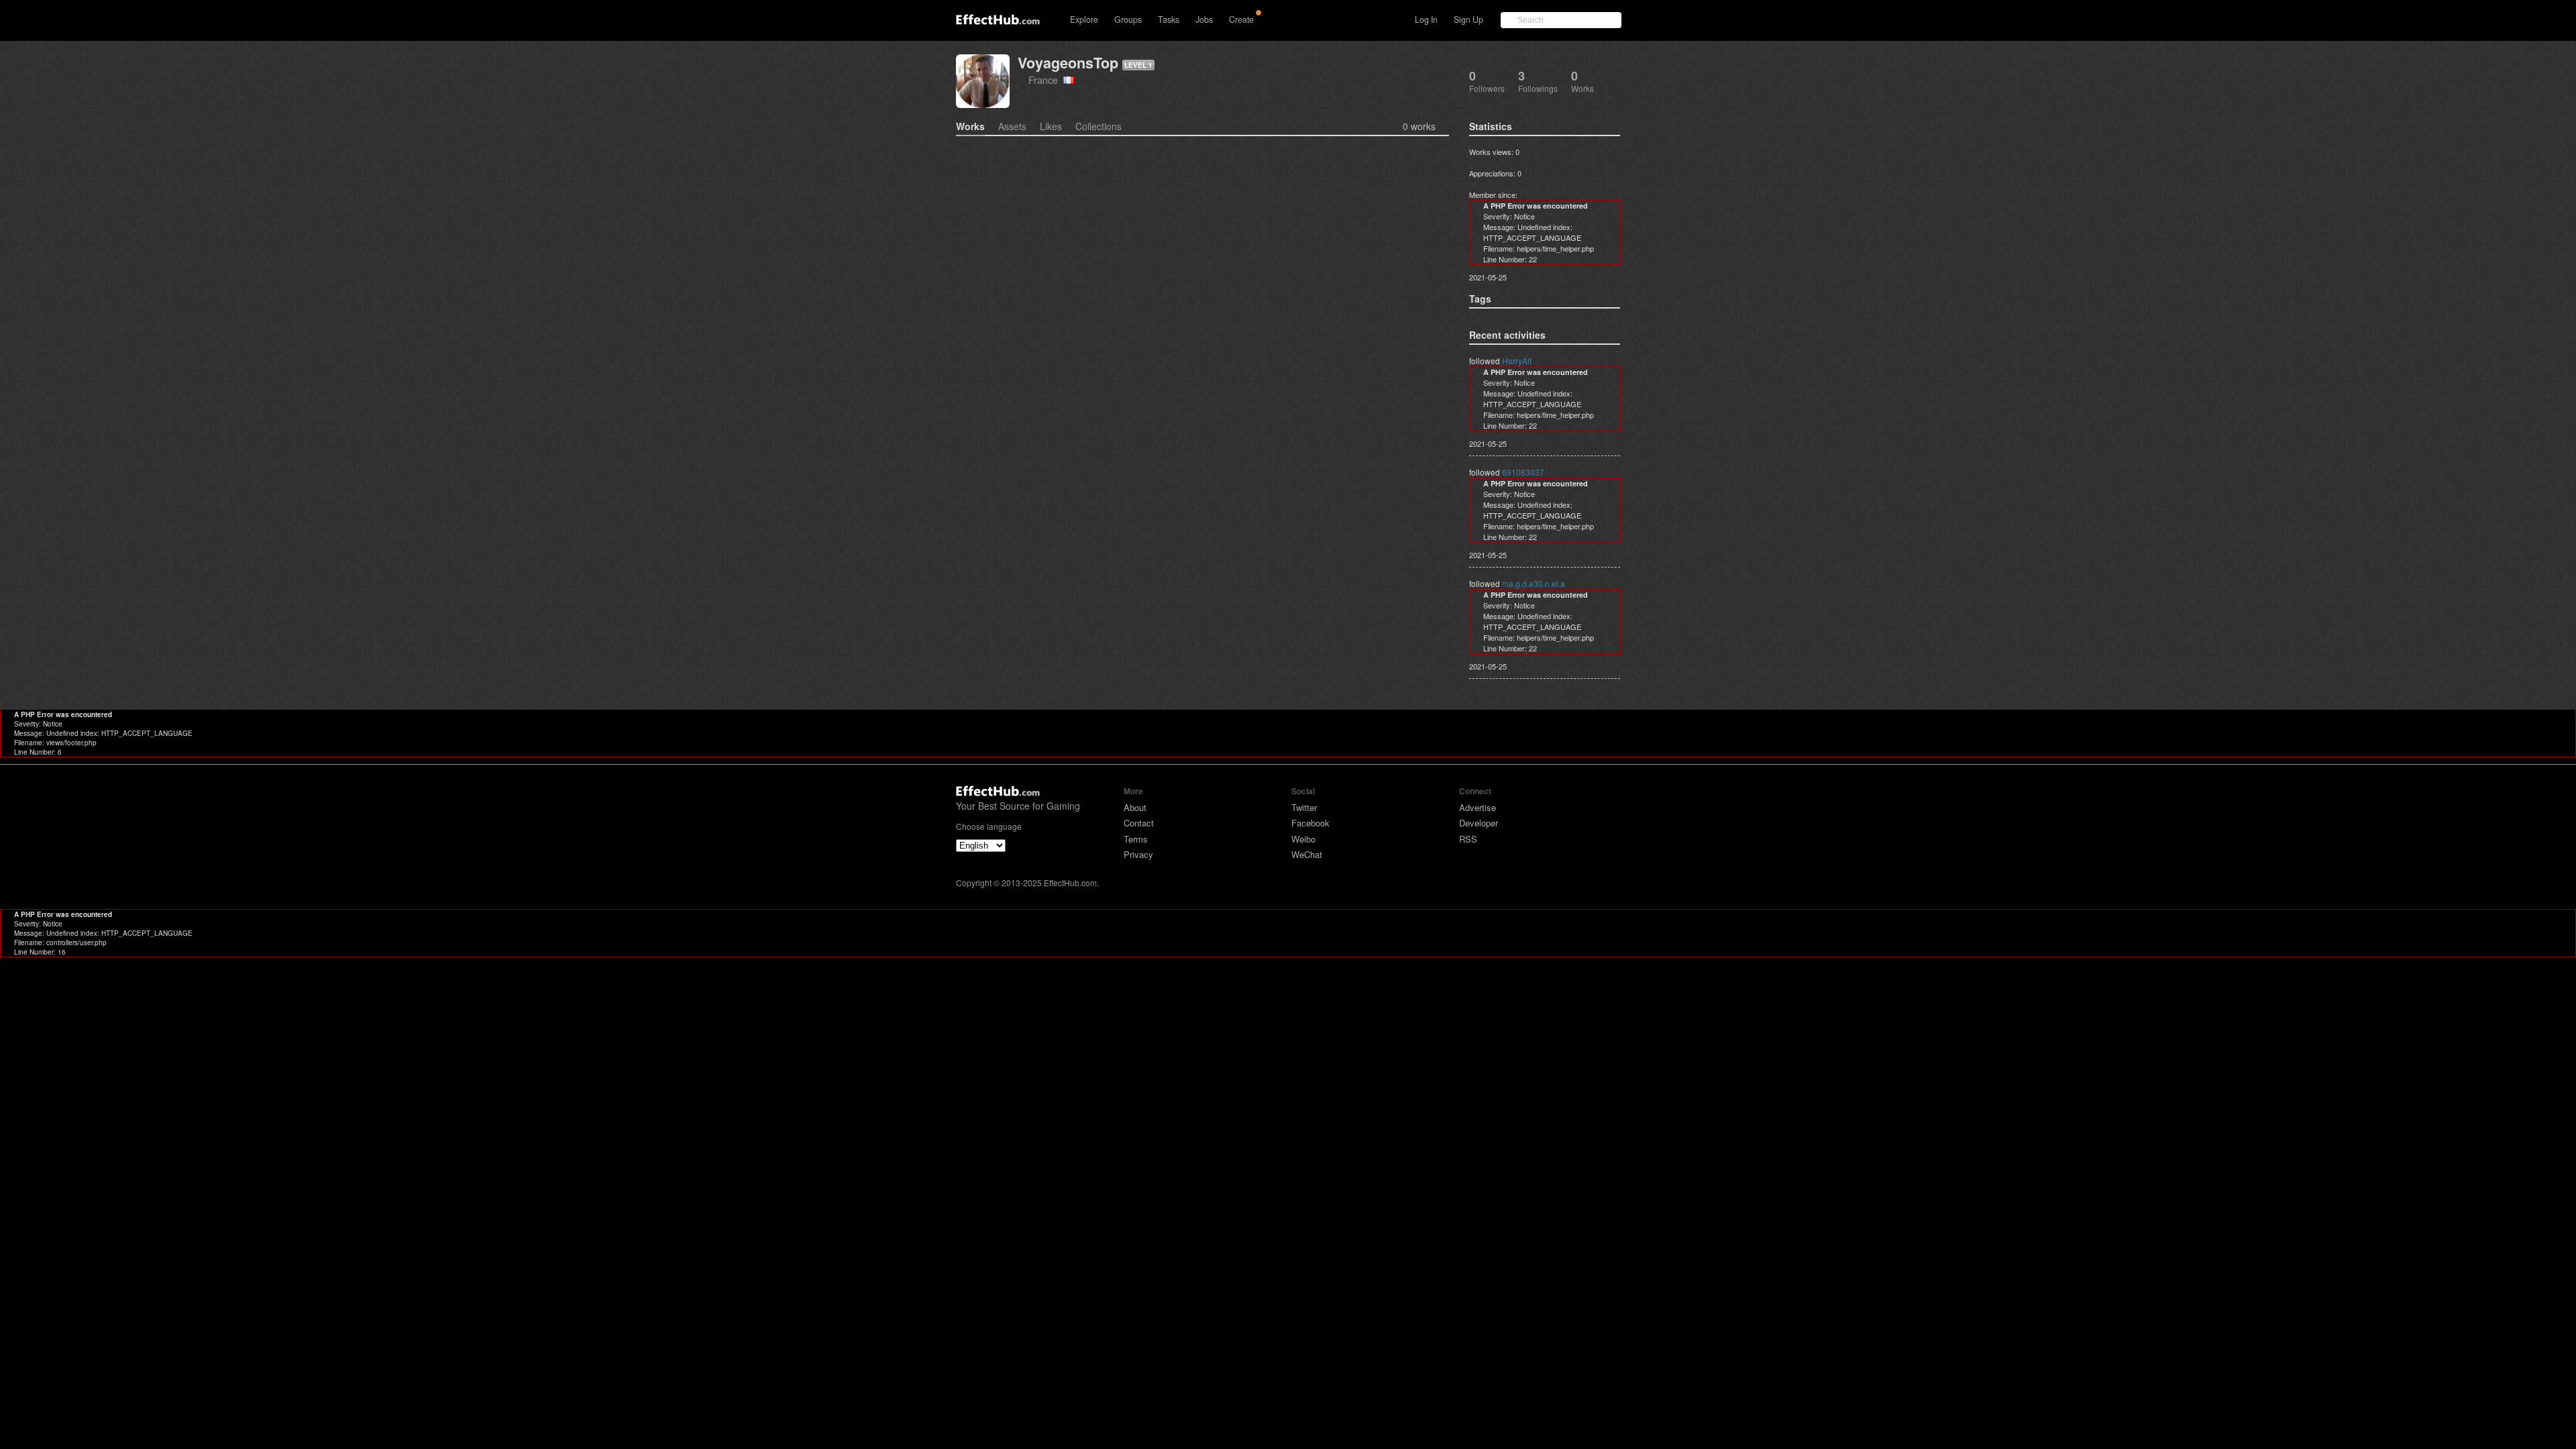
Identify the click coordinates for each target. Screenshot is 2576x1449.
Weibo (1303, 839)
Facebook (1310, 823)
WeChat (1307, 854)
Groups (1128, 19)
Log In (1426, 19)
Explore (1084, 19)
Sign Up (1468, 19)
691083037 (1523, 472)
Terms (1136, 839)
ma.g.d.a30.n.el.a (1534, 583)
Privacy (1138, 854)
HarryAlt (1517, 361)
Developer (1479, 823)
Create (1241, 19)
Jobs (1204, 19)
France (1046, 79)
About (1135, 807)
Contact (1139, 823)
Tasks (1169, 19)
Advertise (1478, 807)
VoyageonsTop (1068, 63)
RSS (1468, 839)
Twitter (1304, 807)
